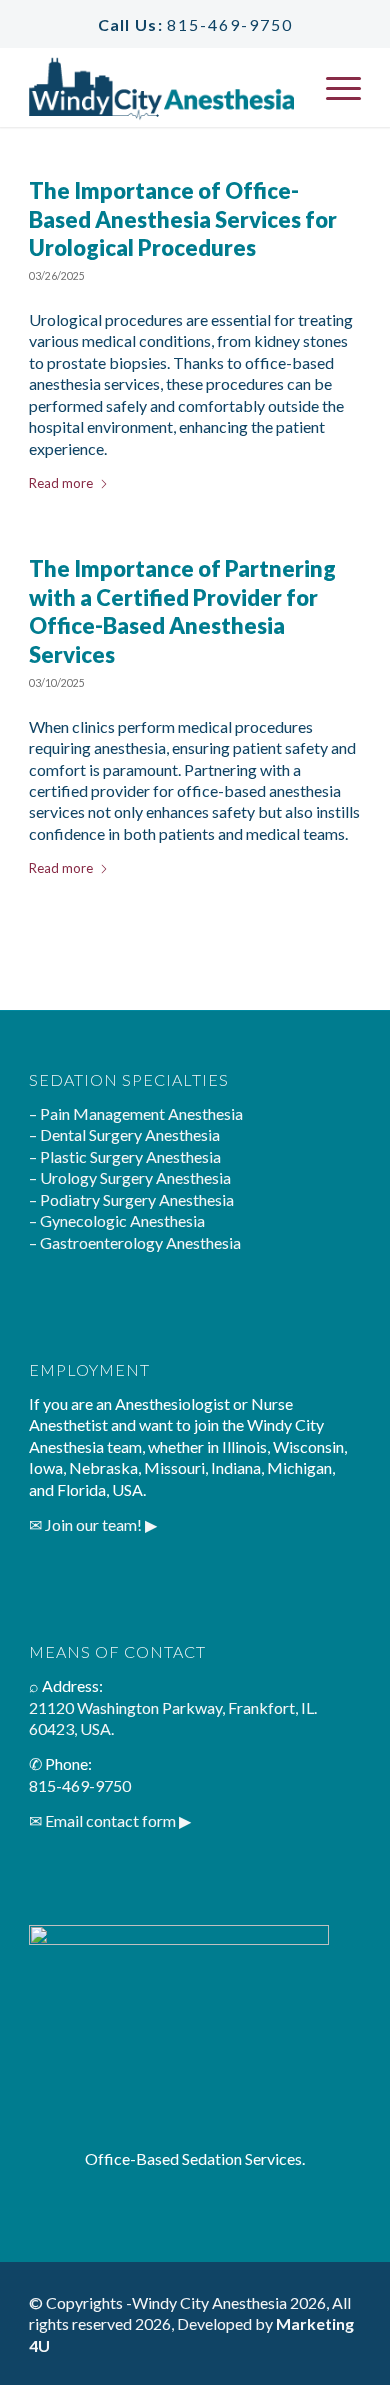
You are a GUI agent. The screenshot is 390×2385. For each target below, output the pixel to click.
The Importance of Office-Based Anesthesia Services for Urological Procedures (183, 219)
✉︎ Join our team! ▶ (93, 1524)
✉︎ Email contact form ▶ (110, 1820)
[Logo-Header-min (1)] (161, 87)
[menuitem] (333, 87)
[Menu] (333, 87)
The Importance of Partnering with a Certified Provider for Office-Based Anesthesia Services (182, 611)
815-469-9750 (229, 24)
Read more (61, 483)
